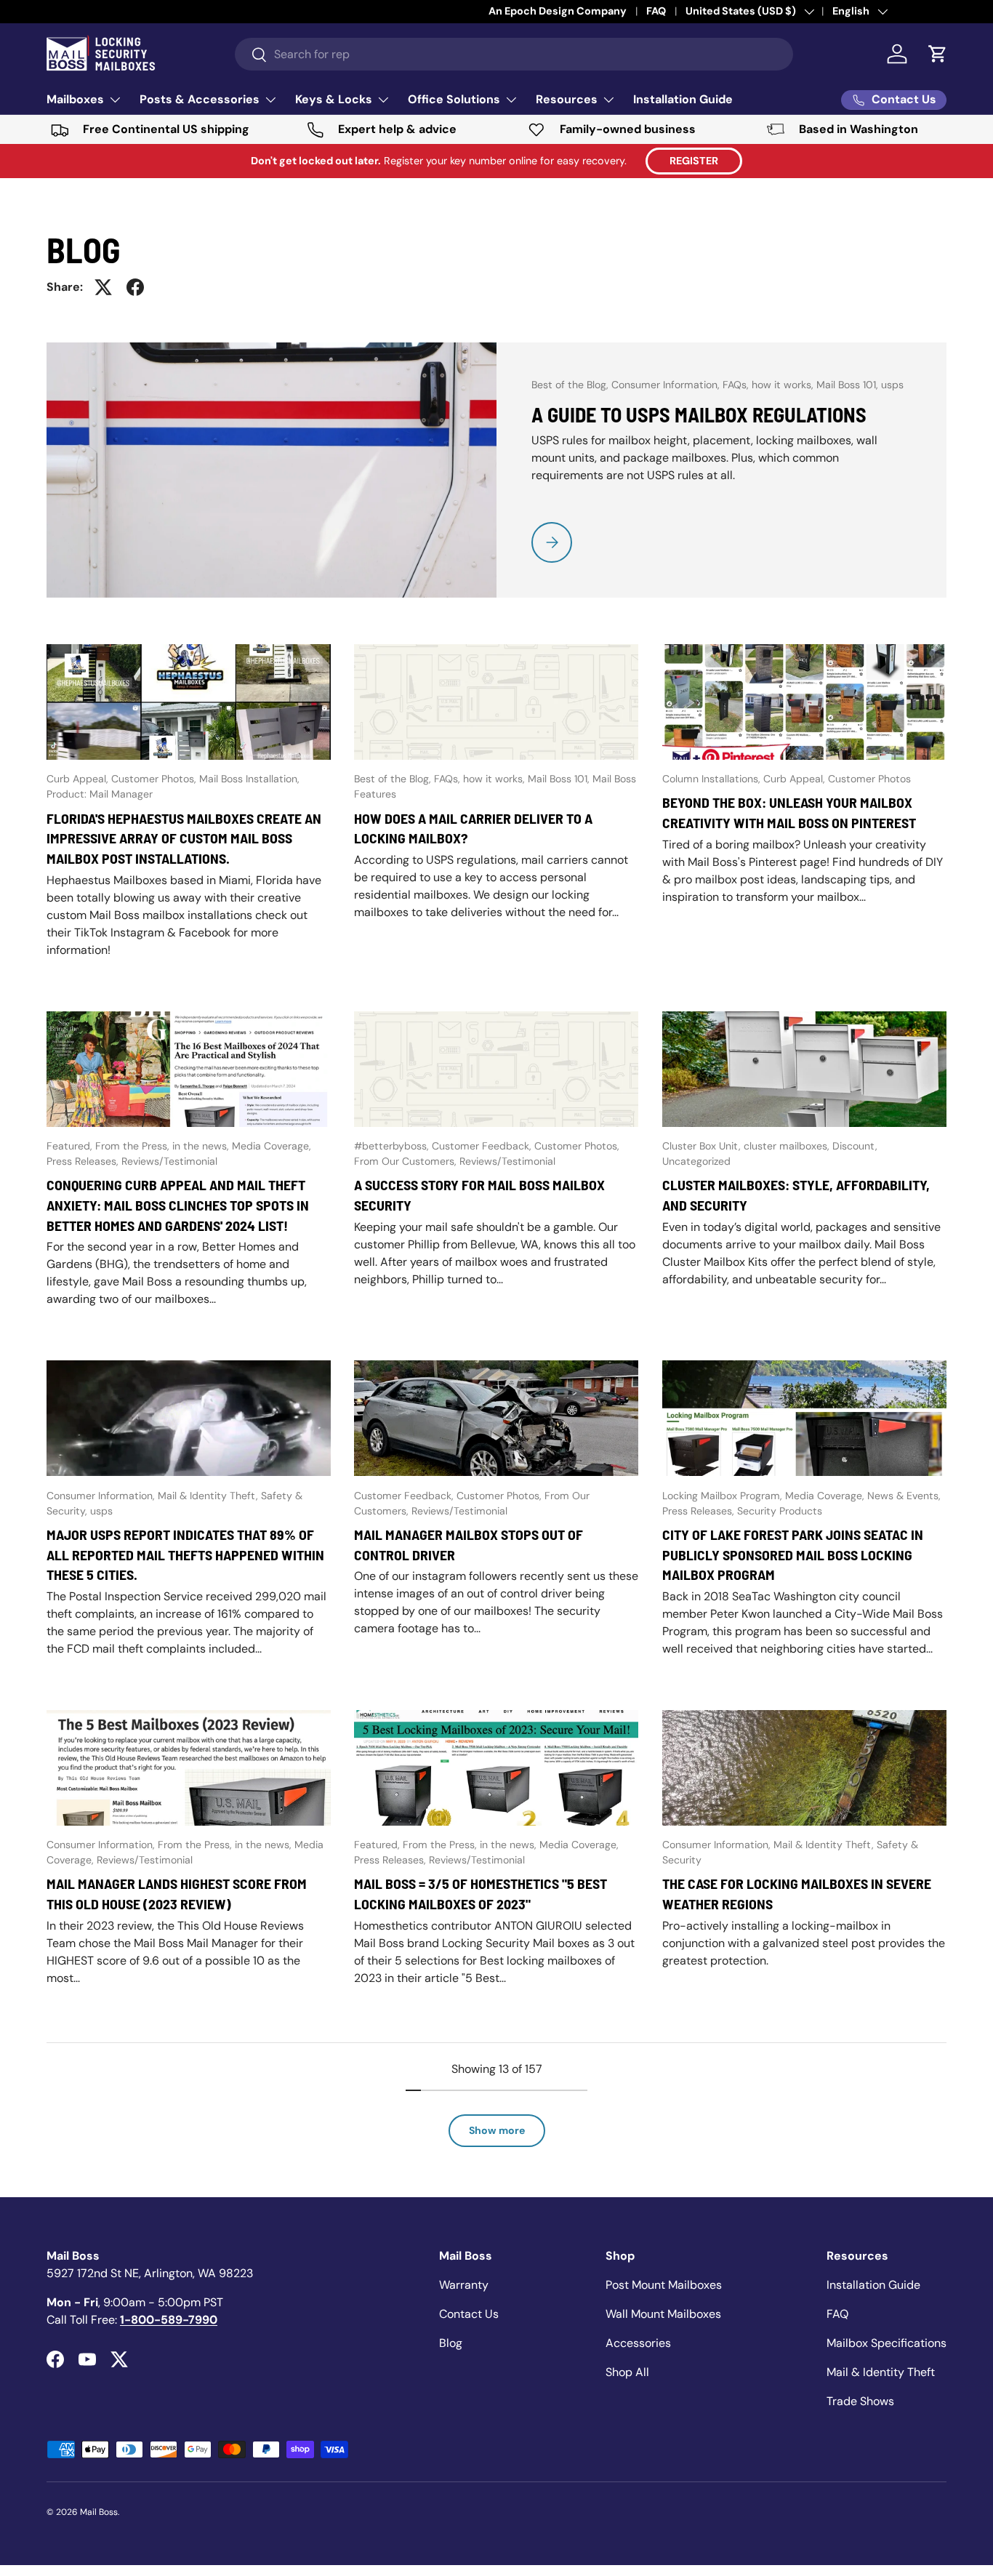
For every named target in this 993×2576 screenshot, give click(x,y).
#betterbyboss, (393, 1146)
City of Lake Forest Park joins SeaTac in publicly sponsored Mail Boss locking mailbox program (793, 1554)
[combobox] (514, 54)
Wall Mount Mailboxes (663, 2314)
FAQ (837, 2314)
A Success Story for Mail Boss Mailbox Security (479, 1195)
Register (694, 161)
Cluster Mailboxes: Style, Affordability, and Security (796, 1195)
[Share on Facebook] (135, 287)
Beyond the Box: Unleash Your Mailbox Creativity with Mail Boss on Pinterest (789, 812)
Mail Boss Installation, (249, 779)
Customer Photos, (155, 779)
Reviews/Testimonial (169, 1161)
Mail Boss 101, (849, 385)
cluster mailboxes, (788, 1146)
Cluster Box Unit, (703, 1146)
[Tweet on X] (103, 287)
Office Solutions (454, 99)
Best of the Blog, (571, 385)
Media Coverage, (272, 1146)
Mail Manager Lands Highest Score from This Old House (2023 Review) (177, 1893)
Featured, (71, 1146)
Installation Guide (683, 99)
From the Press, (134, 1146)
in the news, (202, 1146)
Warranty (464, 2285)
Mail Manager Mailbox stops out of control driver (469, 1544)
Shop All (627, 2372)
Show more (497, 2130)
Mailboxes (75, 99)
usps (892, 385)
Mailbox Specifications (887, 2343)
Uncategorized (696, 1161)
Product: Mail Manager (100, 794)
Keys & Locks (334, 99)
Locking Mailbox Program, (724, 1496)
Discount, (855, 1146)
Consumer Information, (667, 385)
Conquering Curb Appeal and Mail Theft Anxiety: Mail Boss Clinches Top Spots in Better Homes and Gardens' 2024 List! (178, 1205)
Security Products (780, 1511)
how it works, (784, 385)
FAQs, (737, 385)
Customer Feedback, (483, 1146)
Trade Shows (860, 2401)
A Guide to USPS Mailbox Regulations (699, 414)
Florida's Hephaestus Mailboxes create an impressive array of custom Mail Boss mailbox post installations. (184, 838)
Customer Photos (869, 779)
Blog (451, 2343)
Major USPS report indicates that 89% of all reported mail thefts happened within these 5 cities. (185, 1554)
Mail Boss (99, 2512)
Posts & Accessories (200, 99)
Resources (567, 99)
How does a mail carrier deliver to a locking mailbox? (473, 828)
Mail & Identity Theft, (209, 1496)
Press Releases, (84, 1161)
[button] (938, 54)
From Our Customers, (407, 1161)
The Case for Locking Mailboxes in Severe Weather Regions (797, 1893)
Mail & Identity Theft (881, 2372)
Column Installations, (713, 779)
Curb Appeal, (79, 779)
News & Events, (904, 1496)
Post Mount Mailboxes (664, 2285)
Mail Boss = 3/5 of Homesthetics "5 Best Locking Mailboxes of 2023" (481, 1893)
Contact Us (469, 2314)
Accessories (638, 2343)
